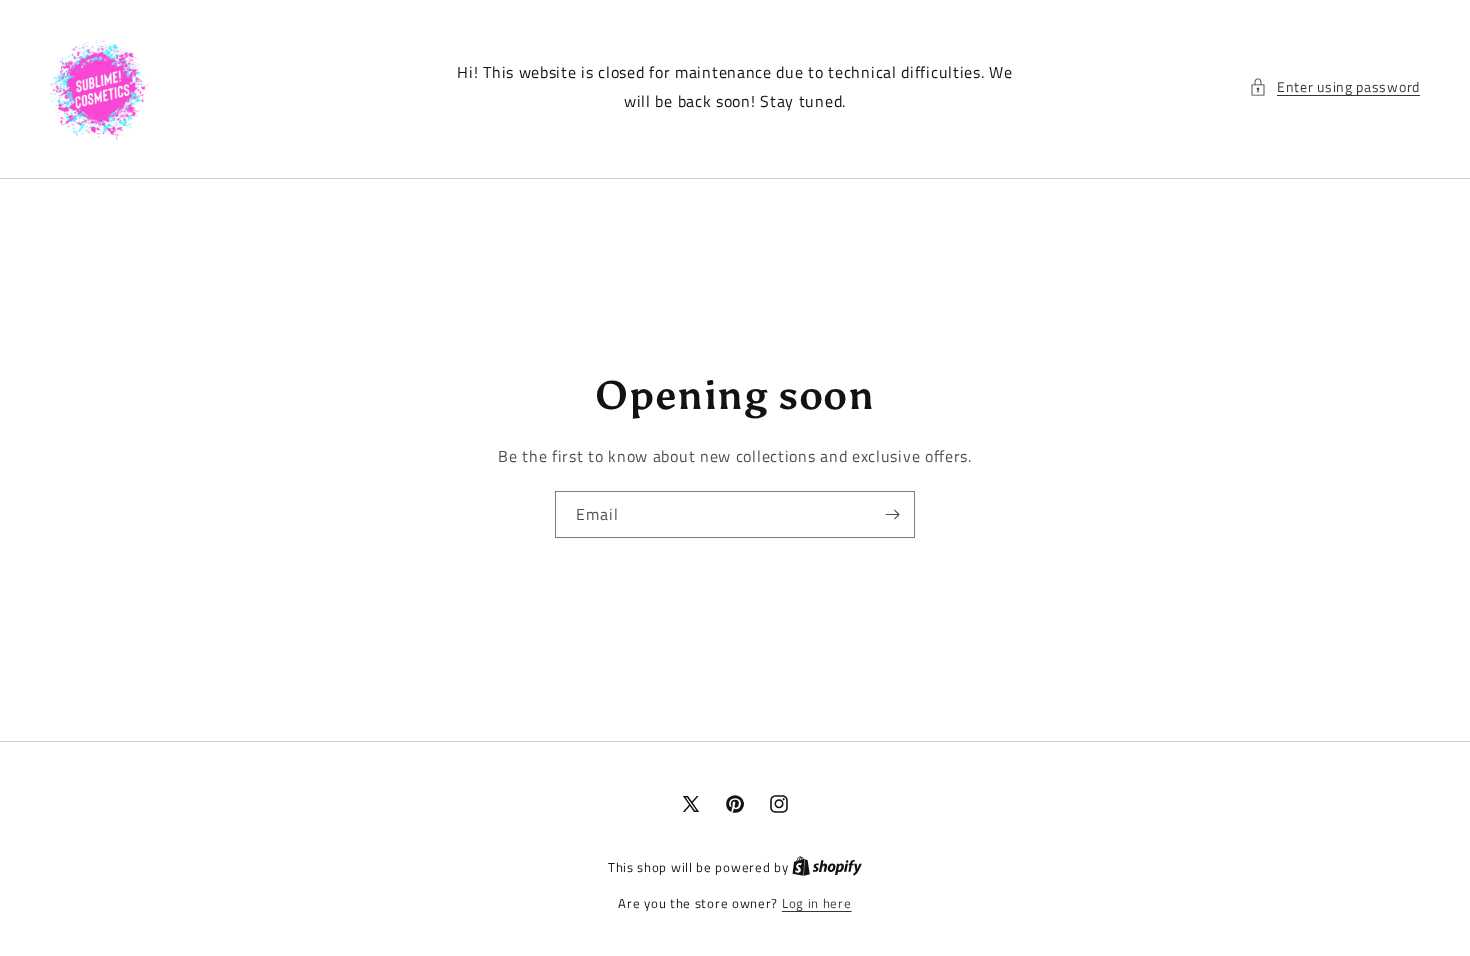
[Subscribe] (892, 514)
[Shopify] (827, 867)
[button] (1334, 86)
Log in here (817, 903)
